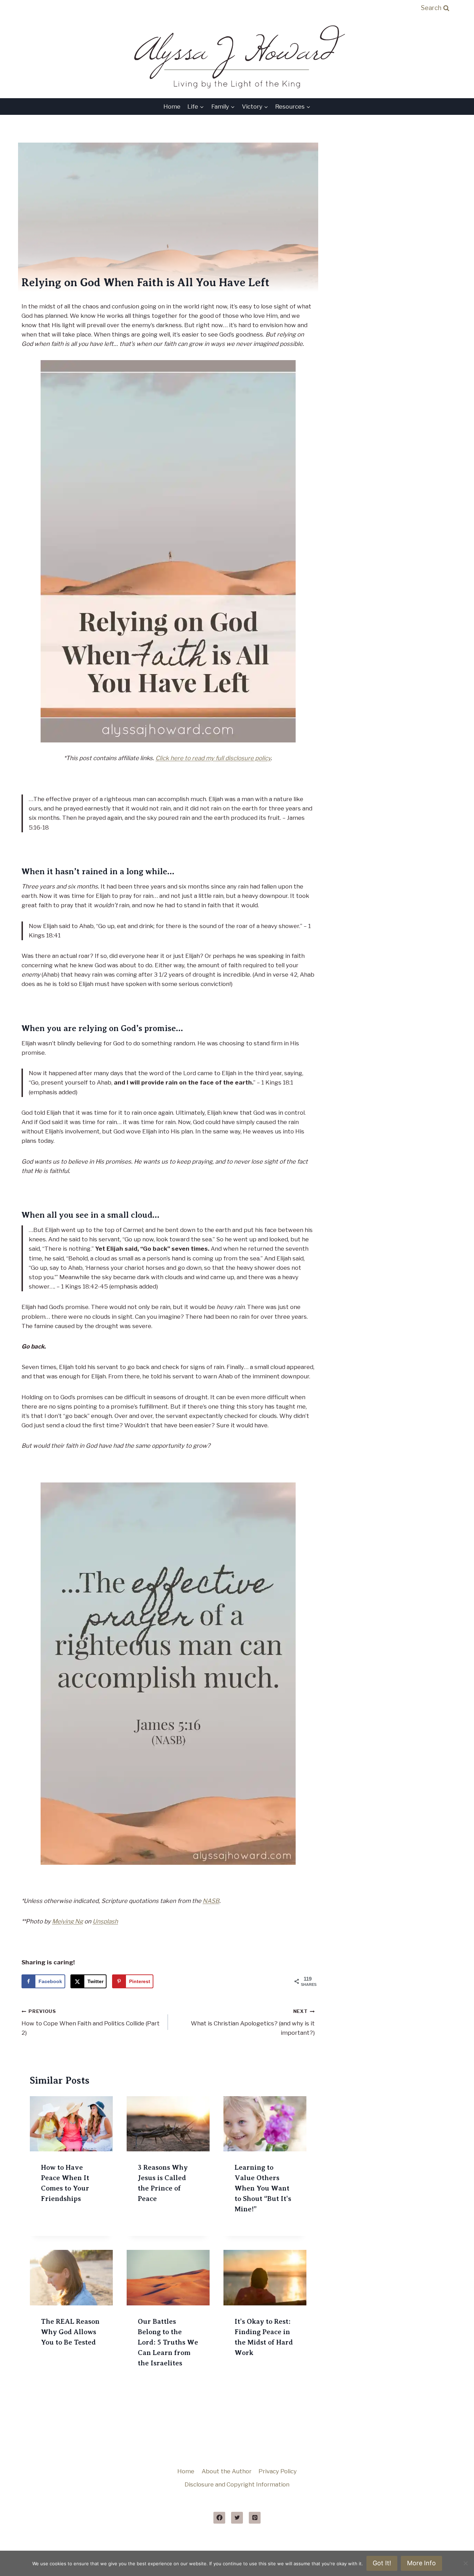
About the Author (227, 2471)
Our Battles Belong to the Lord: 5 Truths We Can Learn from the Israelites (168, 2342)
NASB (211, 1901)
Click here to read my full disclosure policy (213, 758)
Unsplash (105, 1921)
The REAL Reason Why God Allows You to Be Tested (70, 2332)
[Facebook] (219, 2518)
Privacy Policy (278, 2471)
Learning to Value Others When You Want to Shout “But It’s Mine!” (263, 2188)
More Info (421, 2563)
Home (172, 107)
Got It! (382, 2563)
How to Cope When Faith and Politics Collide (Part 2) (91, 2022)
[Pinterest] (255, 2518)
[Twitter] (237, 2518)
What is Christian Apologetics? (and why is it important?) (253, 2022)
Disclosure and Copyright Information (237, 2484)
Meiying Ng (67, 1921)
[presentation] (71, 2124)
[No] (465, 2563)
